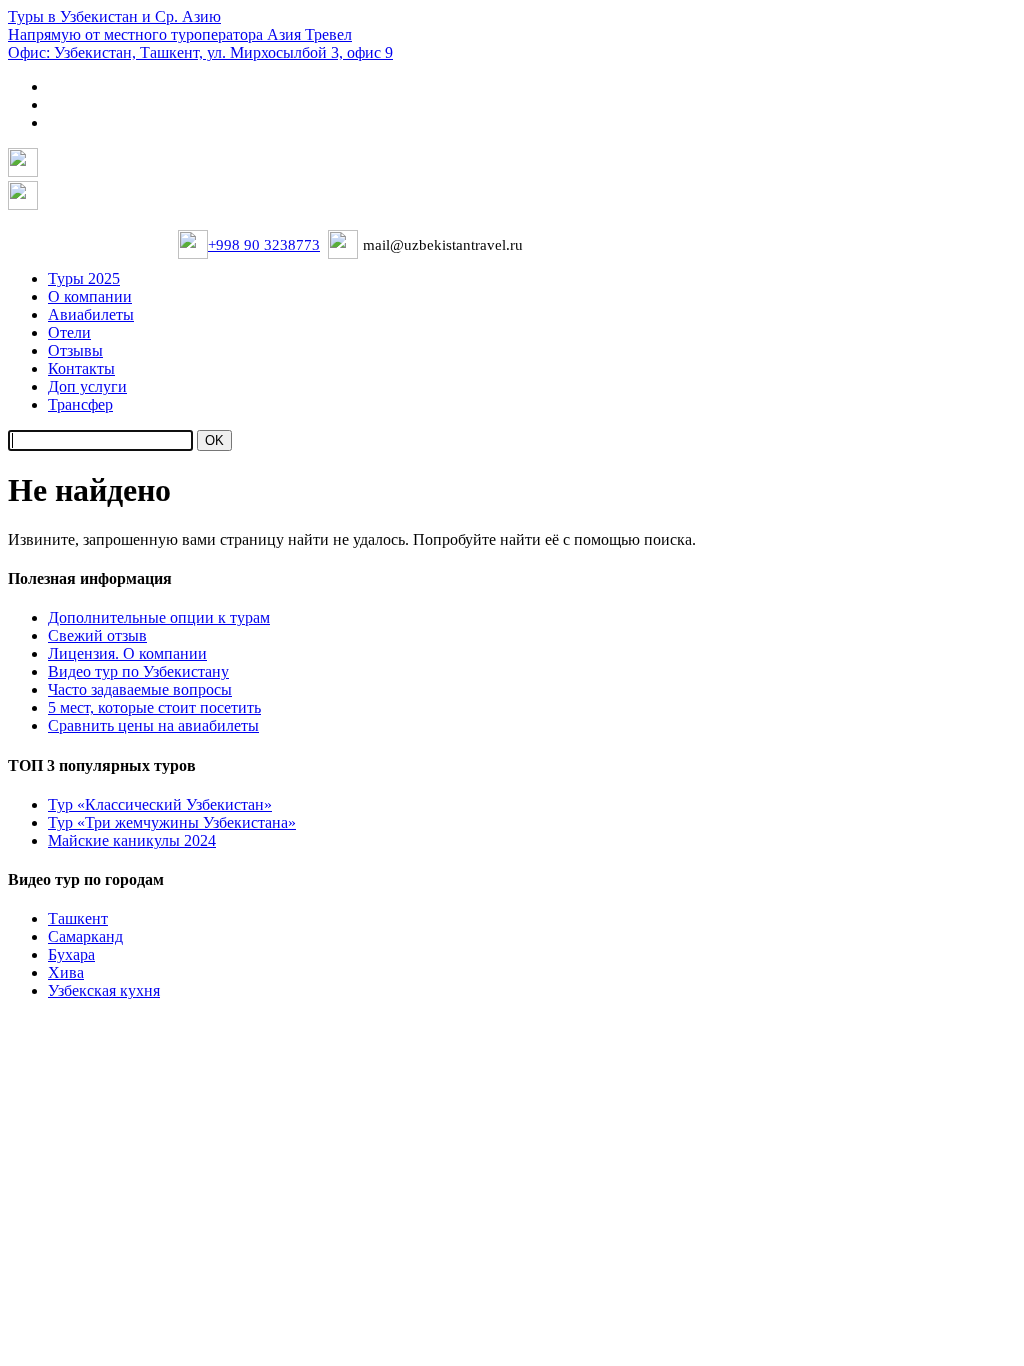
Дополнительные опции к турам (159, 617)
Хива (66, 972)
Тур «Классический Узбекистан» (160, 804)
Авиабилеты (91, 314)
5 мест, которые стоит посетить (154, 707)
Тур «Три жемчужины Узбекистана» (172, 822)
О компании (90, 296)
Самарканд (85, 936)
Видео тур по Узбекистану (138, 671)
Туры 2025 (84, 278)
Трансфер (80, 404)
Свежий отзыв (97, 635)
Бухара (71, 954)
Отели (69, 332)
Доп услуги (87, 386)
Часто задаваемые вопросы (140, 689)
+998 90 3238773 (264, 245)
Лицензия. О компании (127, 653)
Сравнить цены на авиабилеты (153, 725)
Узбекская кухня (104, 990)
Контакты (81, 368)
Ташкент (78, 918)
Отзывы (75, 350)
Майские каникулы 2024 (132, 840)
